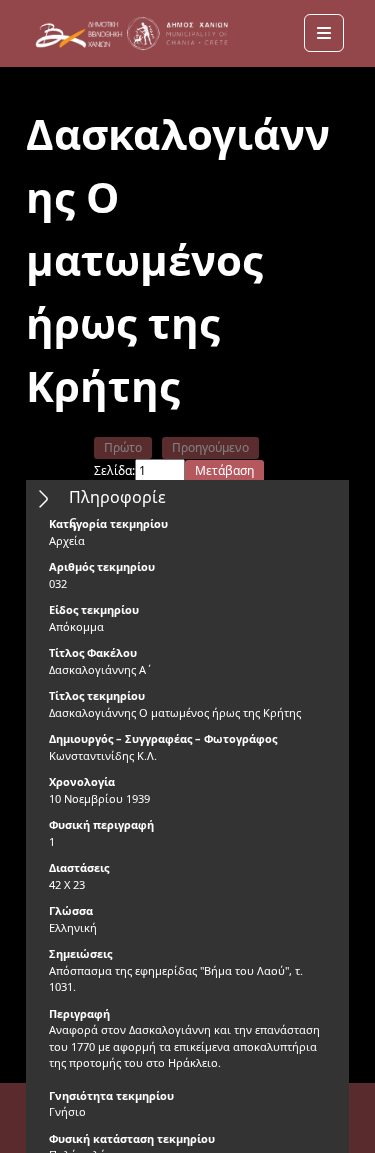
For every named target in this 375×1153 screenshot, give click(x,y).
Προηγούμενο (210, 447)
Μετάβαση (224, 470)
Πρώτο (123, 447)
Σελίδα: (114, 470)
